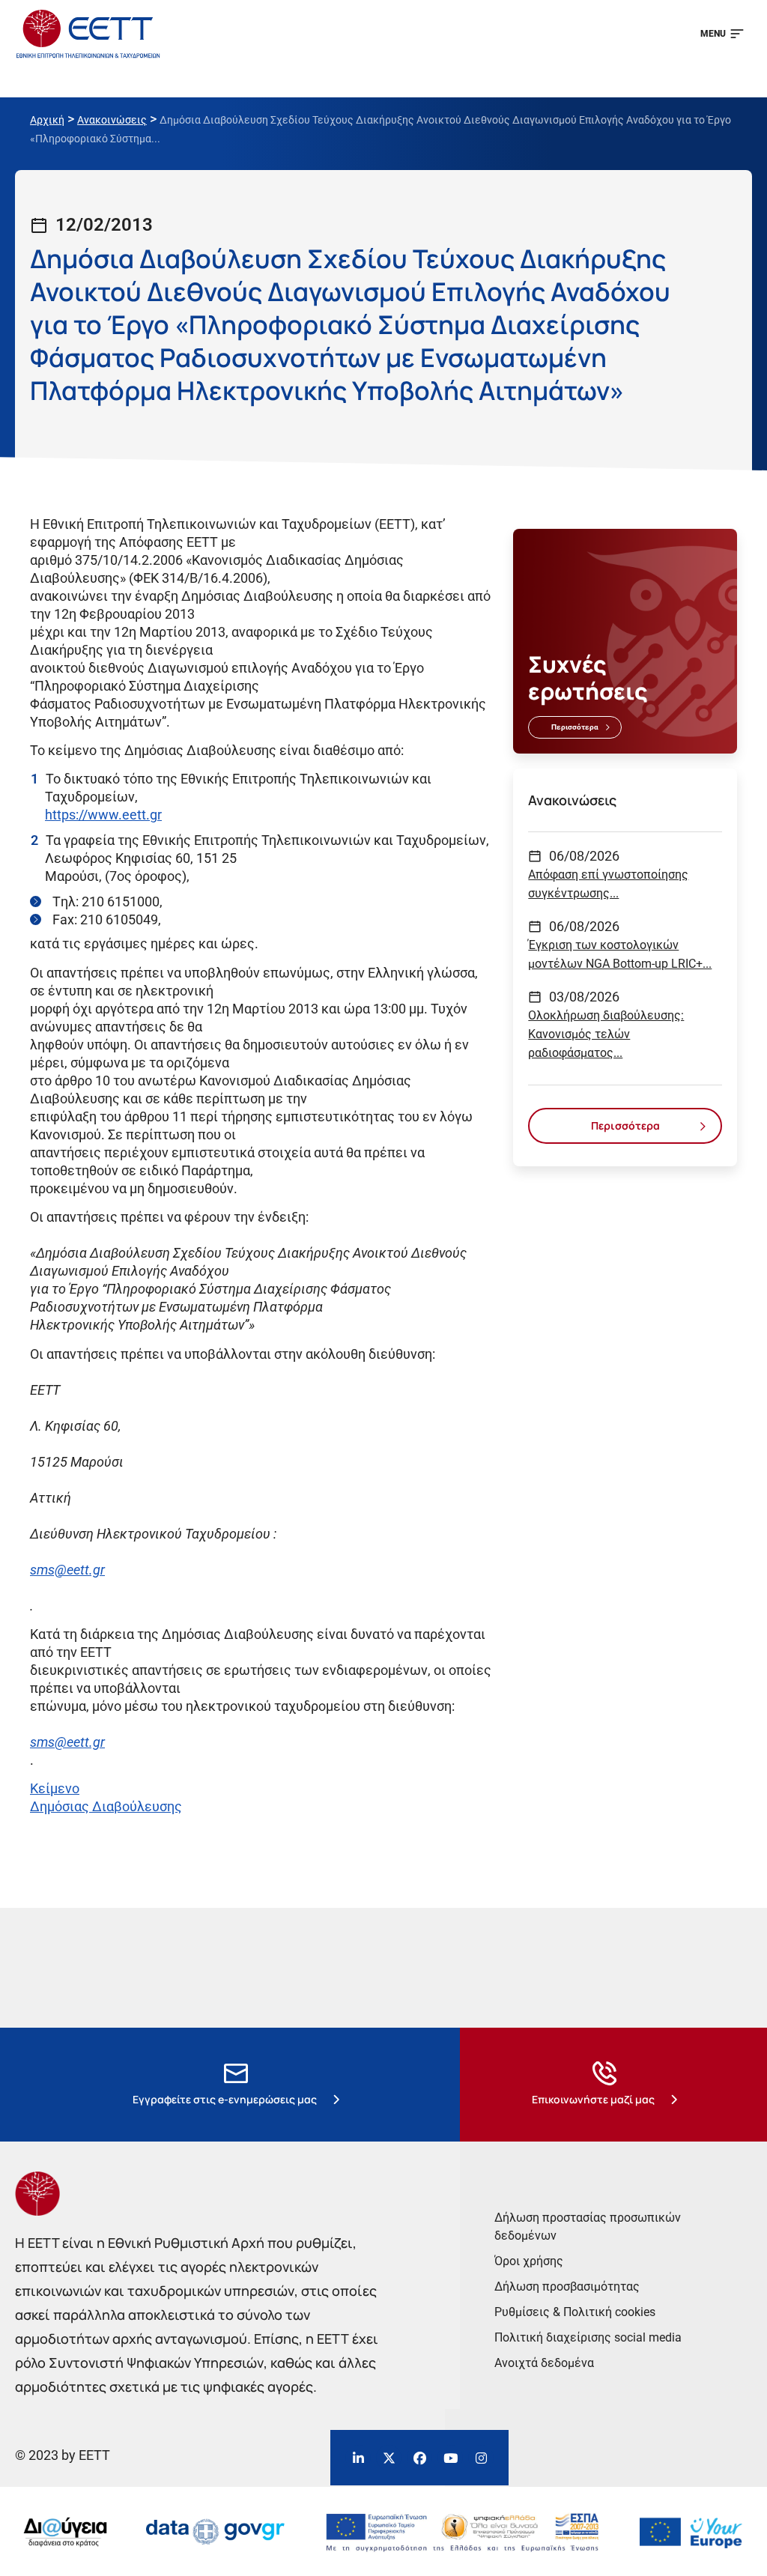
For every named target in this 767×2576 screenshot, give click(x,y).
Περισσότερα (575, 727)
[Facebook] (419, 2458)
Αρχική (47, 120)
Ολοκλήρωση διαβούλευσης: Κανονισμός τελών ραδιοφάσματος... (606, 1034)
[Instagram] (481, 2458)
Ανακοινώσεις (112, 120)
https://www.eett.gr (103, 815)
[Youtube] (450, 2458)
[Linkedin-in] (358, 2458)
